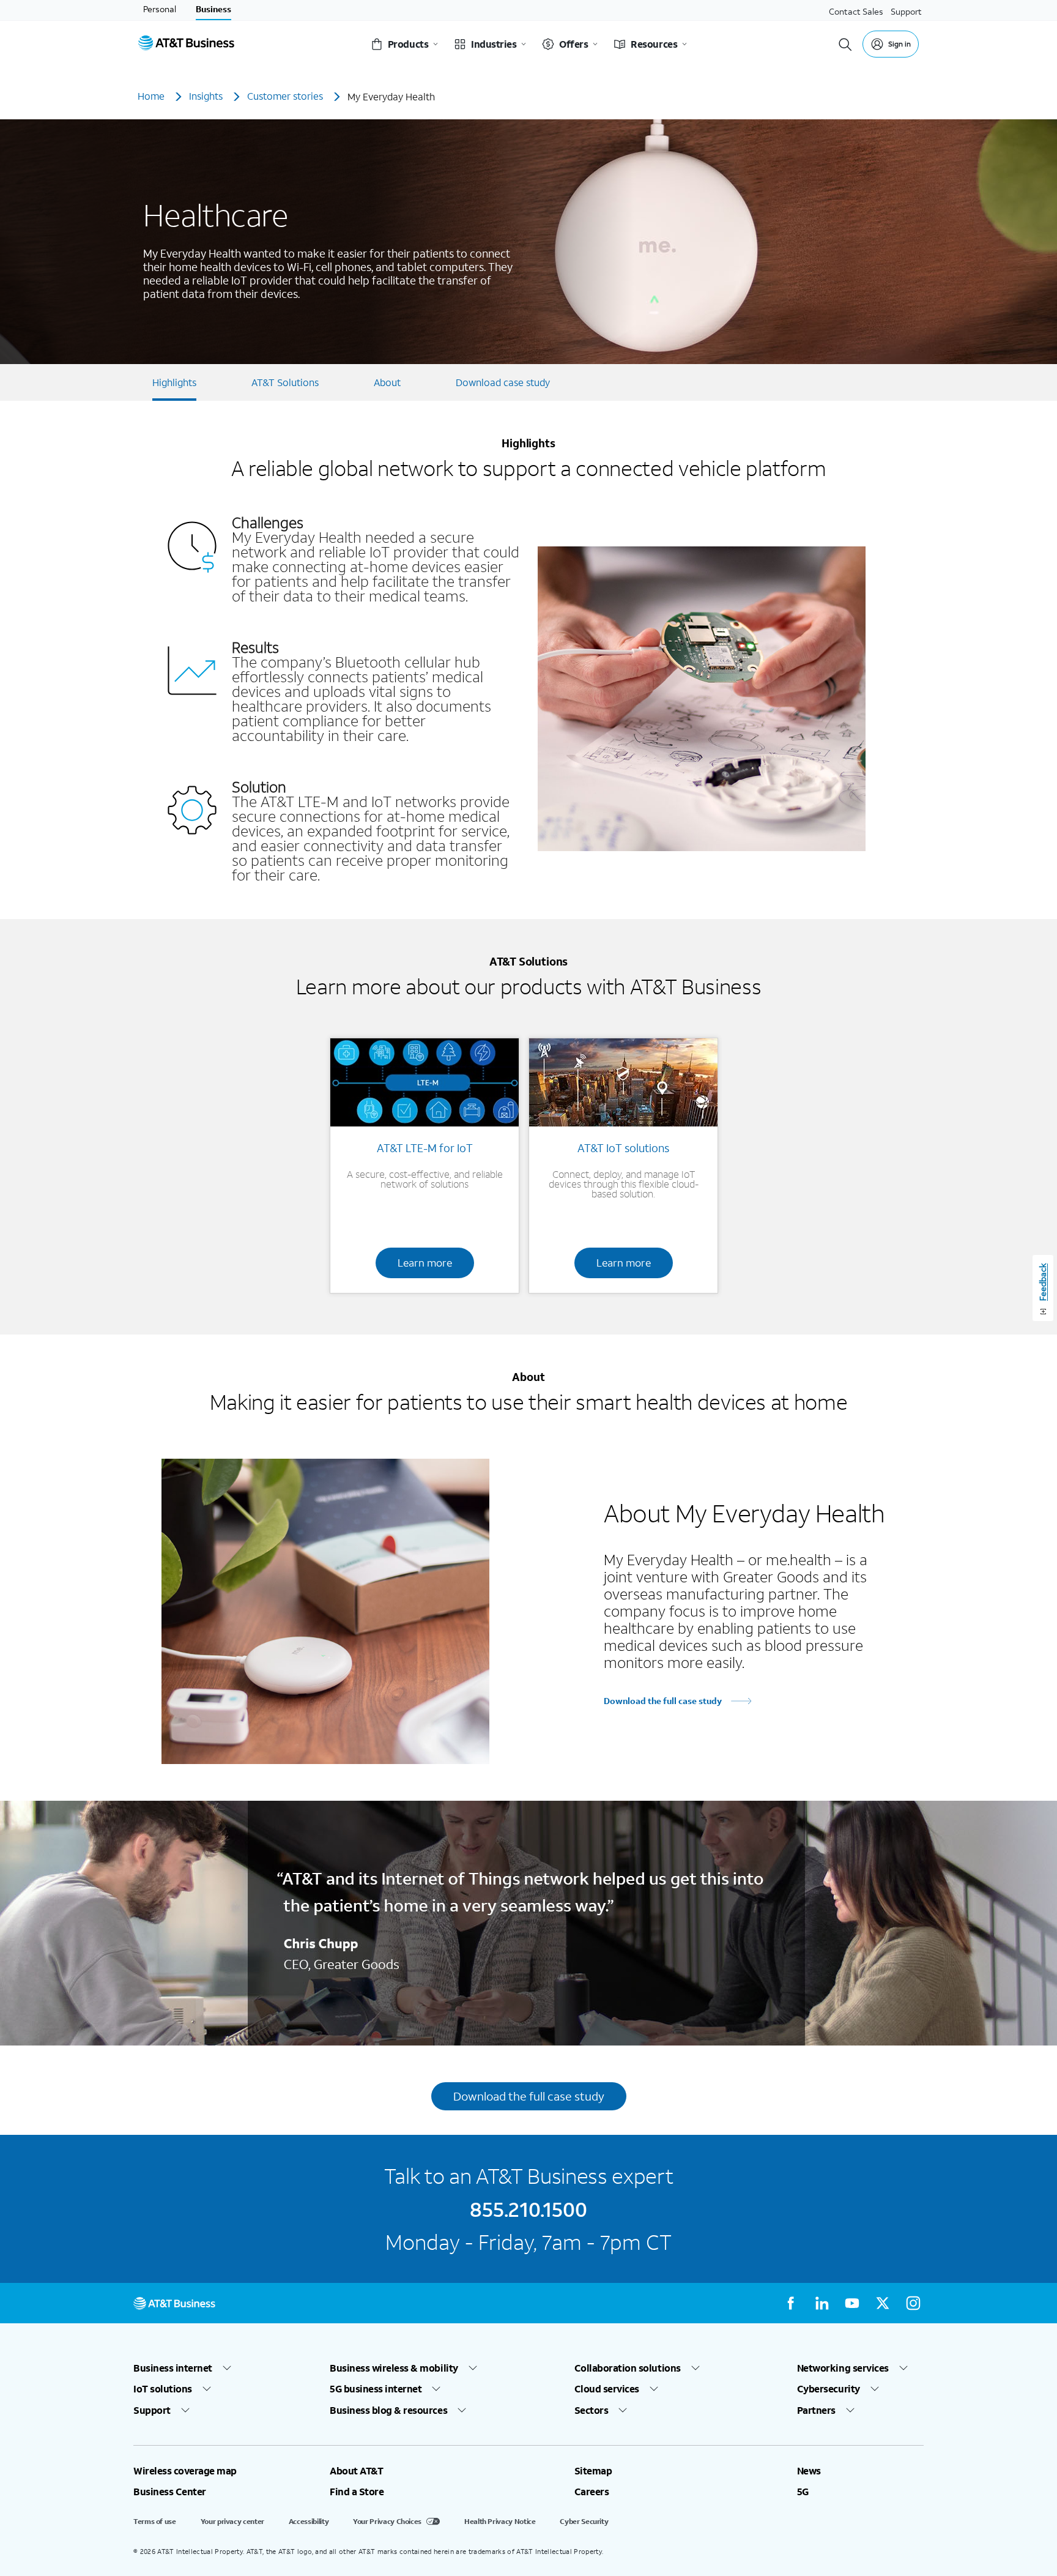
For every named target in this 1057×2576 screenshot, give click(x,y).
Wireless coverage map (185, 2471)
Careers (592, 2492)
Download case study (503, 382)
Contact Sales (856, 11)
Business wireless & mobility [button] (394, 2368)
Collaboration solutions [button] (628, 2368)
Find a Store (357, 2492)
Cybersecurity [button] (829, 2389)
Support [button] (152, 2410)
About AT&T (356, 2471)
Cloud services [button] (607, 2389)
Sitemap (593, 2471)
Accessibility (309, 2521)
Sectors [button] (592, 2410)
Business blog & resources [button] (388, 2410)
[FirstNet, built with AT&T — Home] (186, 44)
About (387, 382)
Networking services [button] (843, 2368)
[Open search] (845, 44)
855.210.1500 (528, 2209)
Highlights (174, 382)
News (809, 2471)
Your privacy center (232, 2521)
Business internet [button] (173, 2368)
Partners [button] (816, 2410)
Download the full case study (663, 1701)
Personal (160, 9)
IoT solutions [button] (163, 2389)
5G (803, 2492)
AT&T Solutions (285, 382)
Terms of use (155, 2521)
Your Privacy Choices (387, 2521)
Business (213, 9)
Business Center (170, 2492)
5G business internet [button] (376, 2389)
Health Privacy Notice (500, 2521)
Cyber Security (584, 2521)
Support (906, 11)
